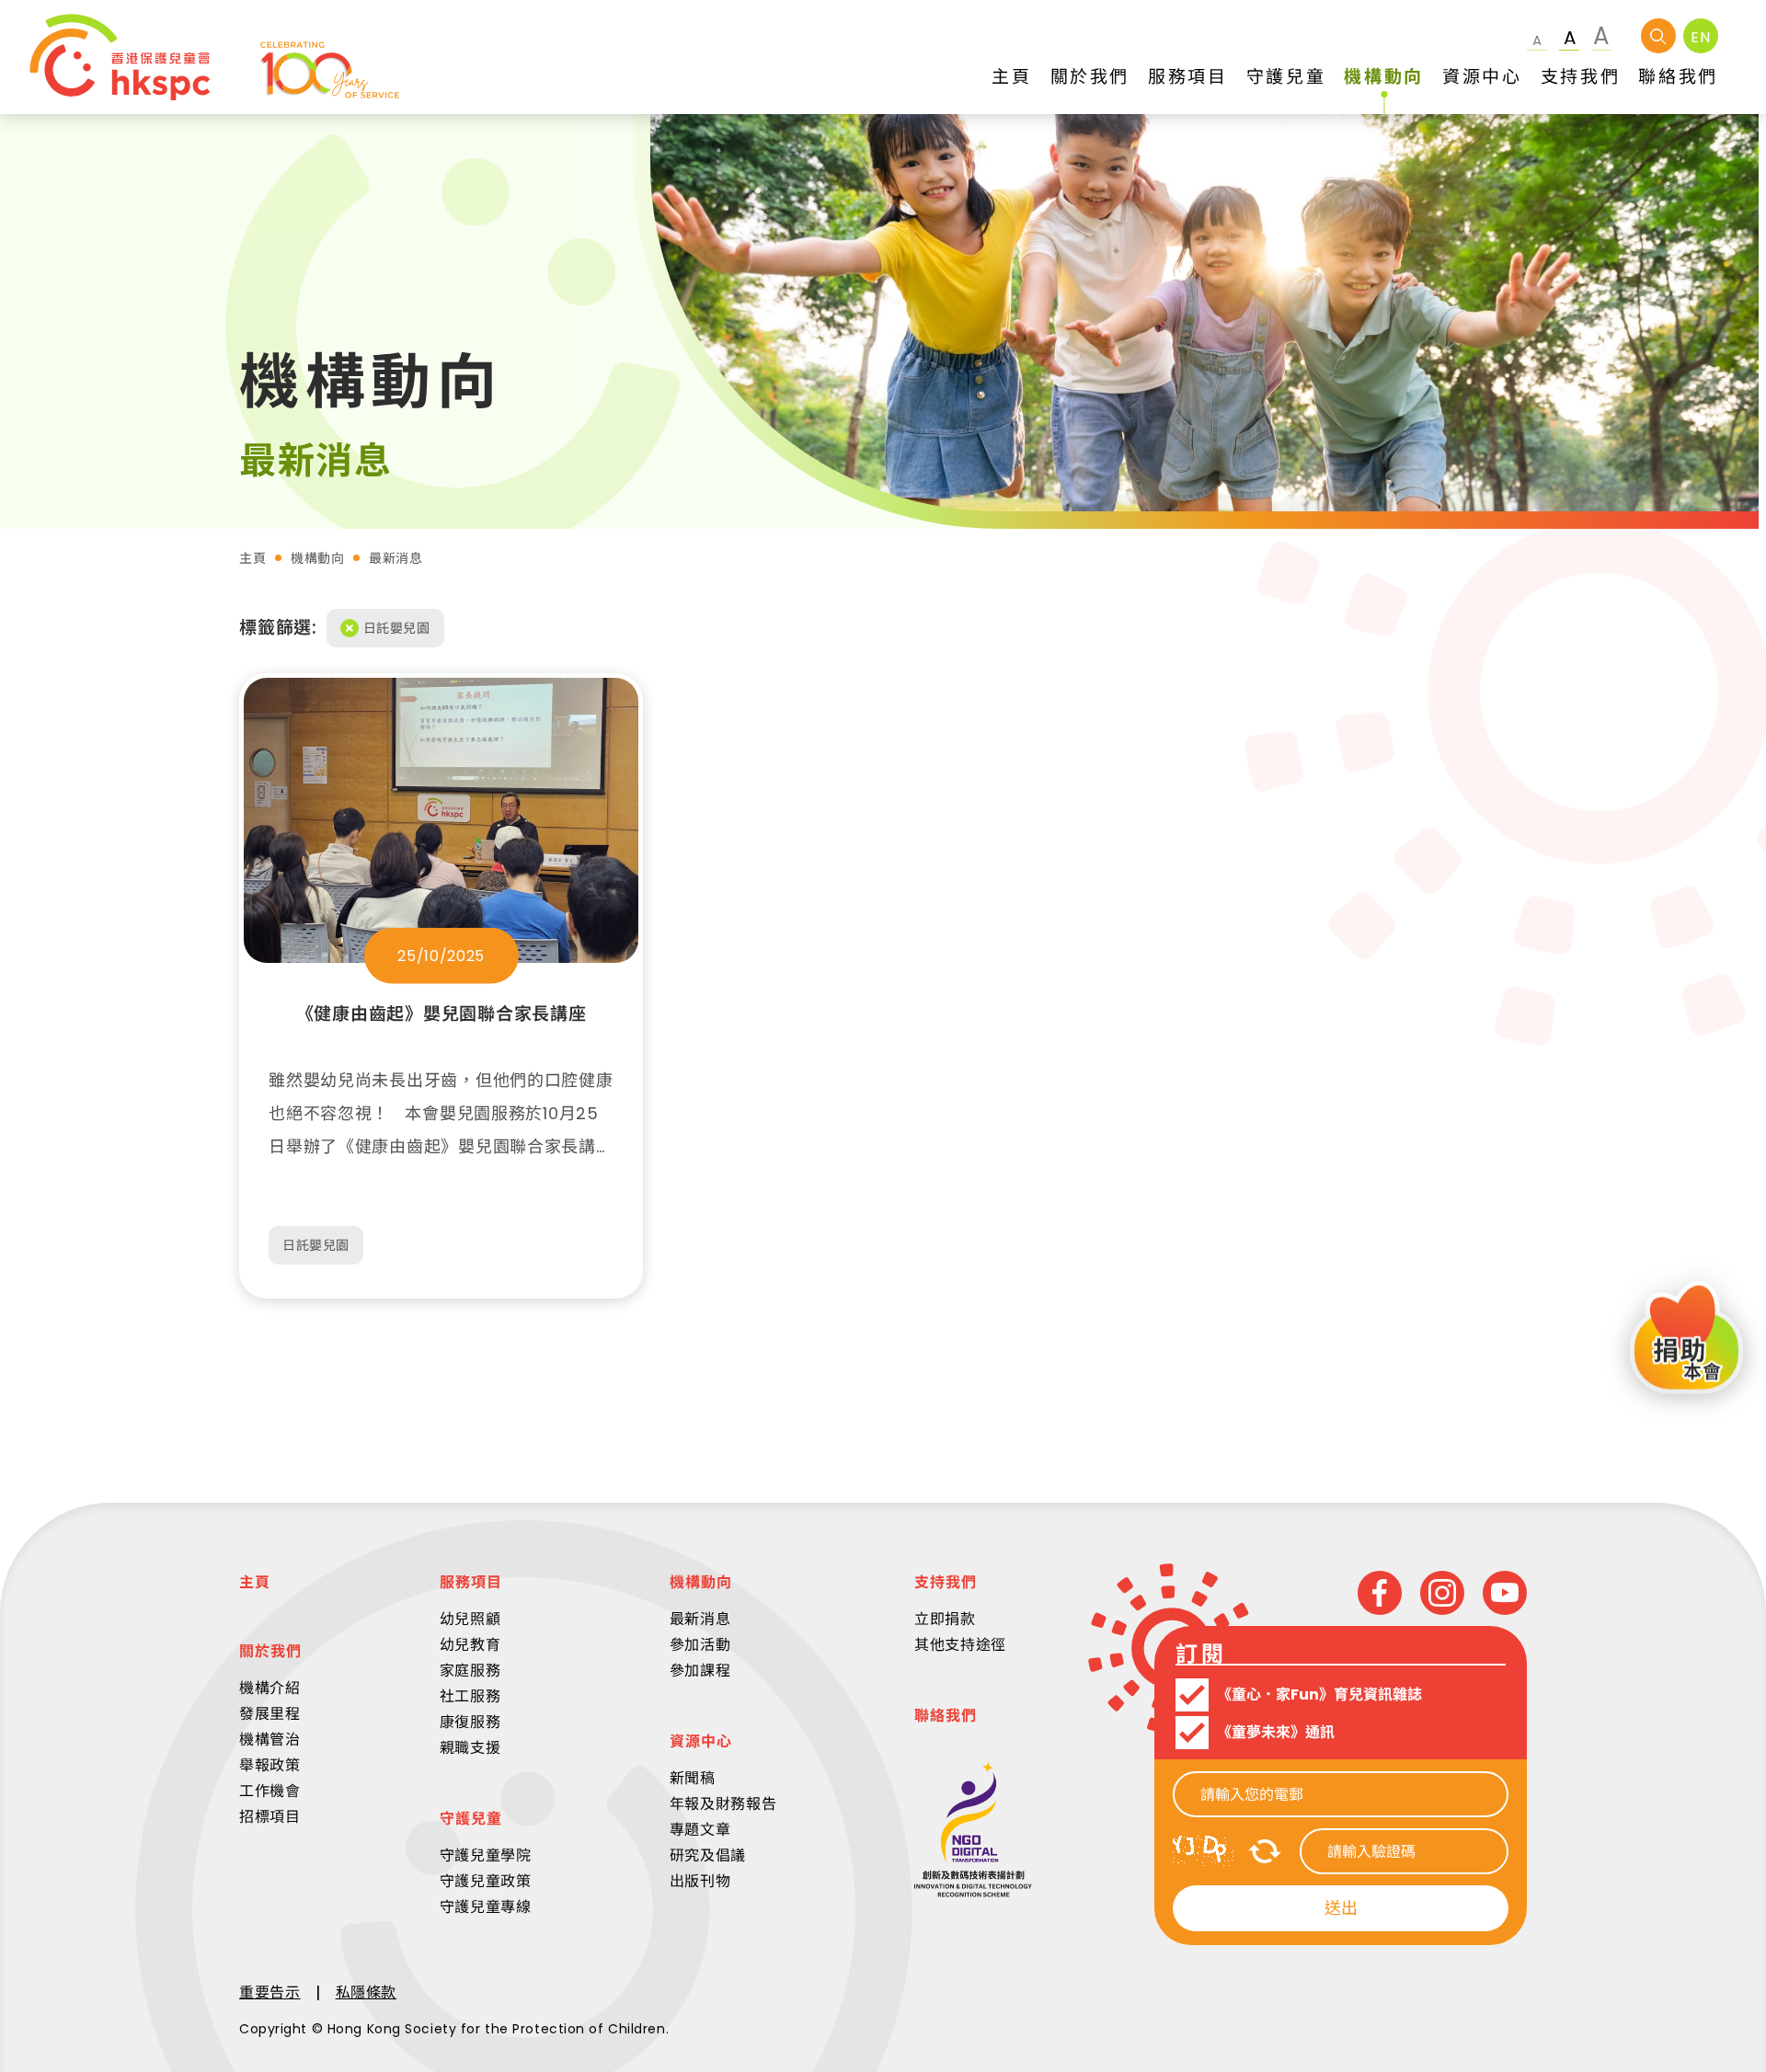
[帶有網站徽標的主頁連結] (214, 57)
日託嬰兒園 (397, 628)
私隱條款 (367, 1992)
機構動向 (317, 558)
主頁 (252, 558)
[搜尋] (1658, 36)
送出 (1341, 1908)
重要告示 (270, 1992)
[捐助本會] (1686, 1340)
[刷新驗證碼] (1265, 1851)
